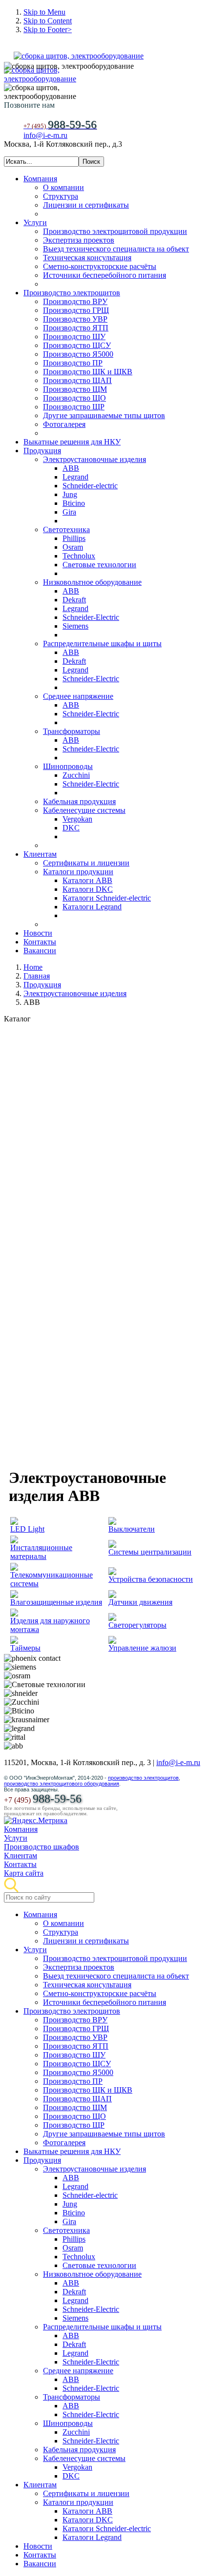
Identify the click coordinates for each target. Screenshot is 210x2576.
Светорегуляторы (137, 1625)
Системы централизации (150, 1552)
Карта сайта (24, 1873)
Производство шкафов (42, 1847)
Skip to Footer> (48, 29)
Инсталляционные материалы (41, 1552)
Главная (37, 976)
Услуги (16, 1838)
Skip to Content (48, 21)
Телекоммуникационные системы (52, 1579)
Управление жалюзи (142, 1648)
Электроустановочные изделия (75, 993)
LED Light (27, 1529)
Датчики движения (140, 1602)
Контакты (20, 1864)
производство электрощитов (143, 1778)
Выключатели (132, 1529)
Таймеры (25, 1648)
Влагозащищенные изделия (56, 1602)
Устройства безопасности (151, 1579)
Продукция (42, 985)
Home (33, 967)
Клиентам (21, 1855)
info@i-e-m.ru (45, 135)
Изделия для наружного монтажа (50, 1625)
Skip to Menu (44, 12)
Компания (21, 1829)
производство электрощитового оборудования (62, 1784)
